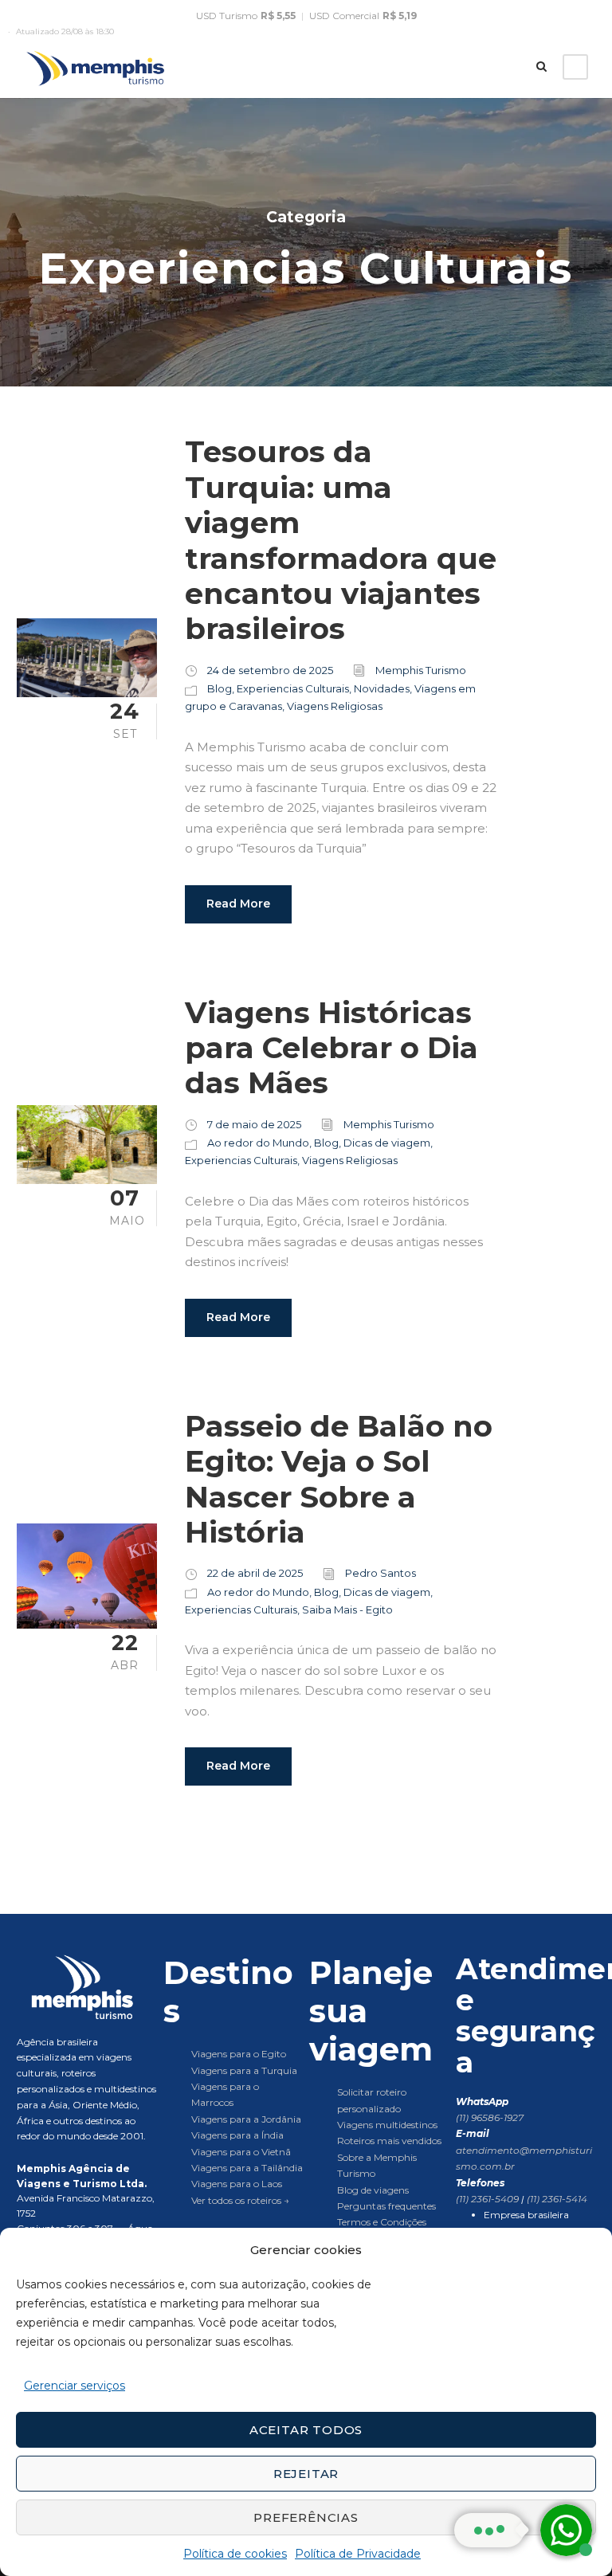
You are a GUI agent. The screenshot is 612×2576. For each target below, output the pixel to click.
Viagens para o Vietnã (241, 2152)
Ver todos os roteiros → (240, 2200)
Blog (220, 688)
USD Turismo (246, 16)
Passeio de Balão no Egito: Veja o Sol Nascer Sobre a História (339, 1479)
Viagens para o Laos (237, 2184)
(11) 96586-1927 (490, 2117)
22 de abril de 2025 (255, 1573)
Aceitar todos (306, 2430)
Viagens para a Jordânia (246, 2119)
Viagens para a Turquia (244, 2070)
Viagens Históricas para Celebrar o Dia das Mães (331, 1048)
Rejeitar (306, 2474)
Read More (238, 904)
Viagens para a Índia (237, 2135)
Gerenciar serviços (75, 2386)
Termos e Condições (382, 2222)
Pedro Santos (381, 1573)
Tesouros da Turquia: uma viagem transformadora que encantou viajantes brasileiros (341, 540)
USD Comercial (363, 16)
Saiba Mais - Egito (347, 1610)
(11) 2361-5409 (488, 2199)
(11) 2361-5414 (557, 2199)
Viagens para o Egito (239, 2054)
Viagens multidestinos (387, 2125)
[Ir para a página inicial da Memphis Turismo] (87, 1987)
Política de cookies (235, 2554)
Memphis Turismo (421, 670)
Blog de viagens (373, 2190)
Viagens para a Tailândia (247, 2168)
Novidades (382, 688)
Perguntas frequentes (386, 2206)
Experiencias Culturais (293, 688)
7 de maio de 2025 (254, 1124)
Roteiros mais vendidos (389, 2141)
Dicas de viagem (387, 1143)
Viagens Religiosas (335, 706)
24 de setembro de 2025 (270, 670)
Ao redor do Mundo (258, 1143)
